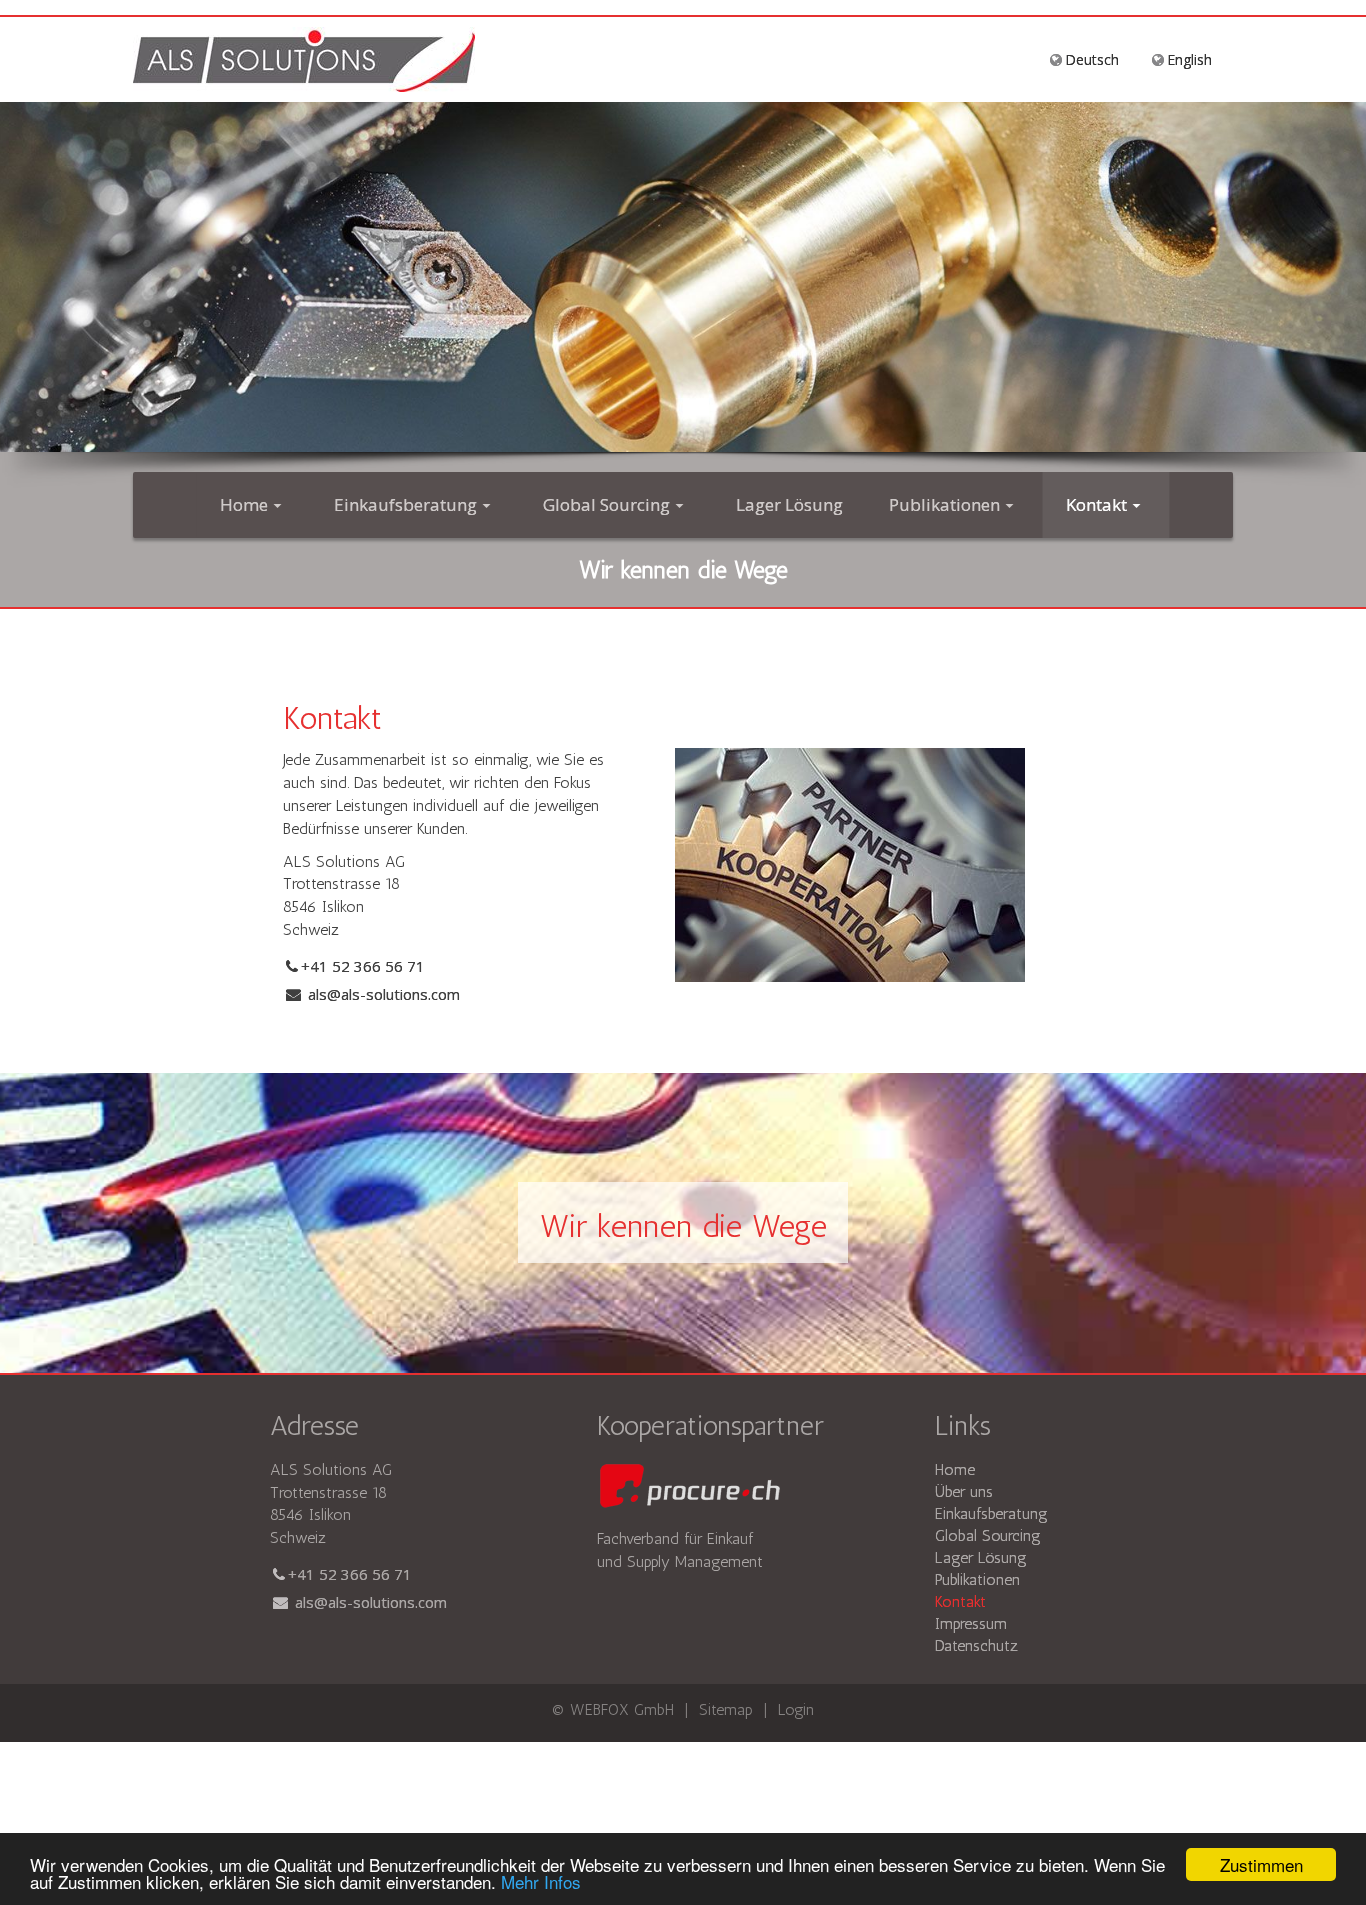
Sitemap (726, 1709)
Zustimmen (1261, 1864)
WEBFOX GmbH (624, 1709)
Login (796, 1709)
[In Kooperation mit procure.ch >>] (688, 1486)
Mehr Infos (541, 1881)
